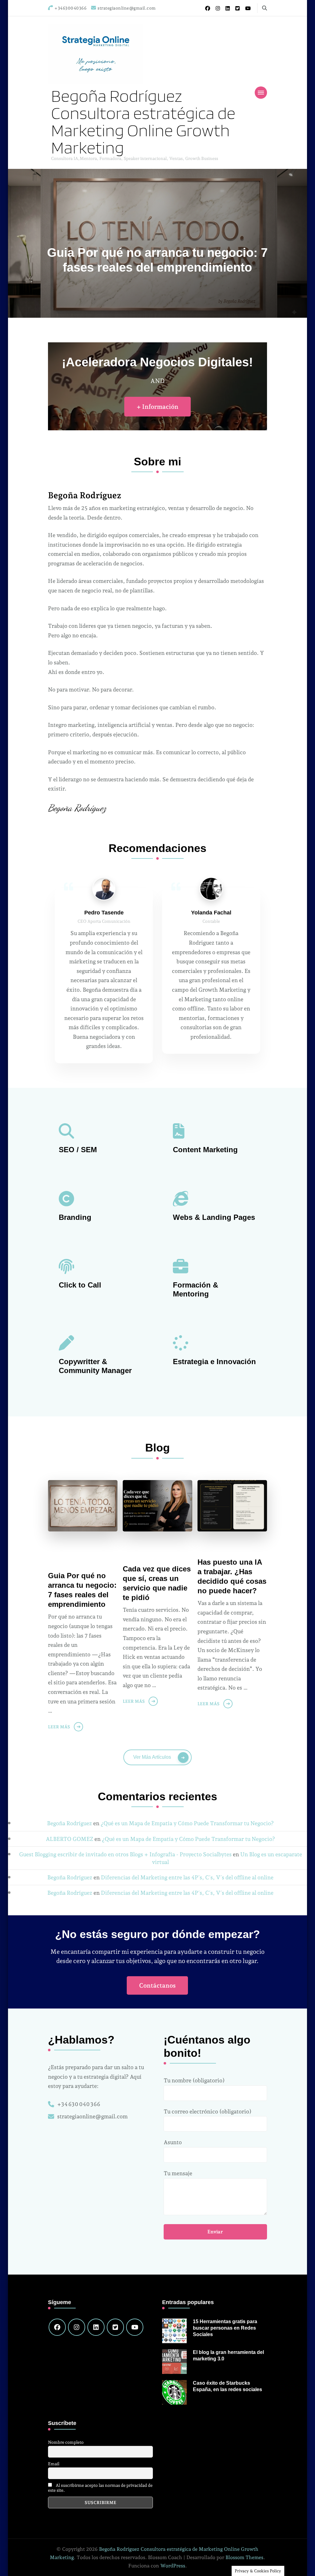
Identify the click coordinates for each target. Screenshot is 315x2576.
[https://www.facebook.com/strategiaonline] (57, 2327)
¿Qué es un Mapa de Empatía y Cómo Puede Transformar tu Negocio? (187, 1823)
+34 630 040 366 (79, 2104)
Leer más (59, 1727)
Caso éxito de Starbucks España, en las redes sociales (227, 2386)
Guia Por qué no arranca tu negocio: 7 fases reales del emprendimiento (82, 1590)
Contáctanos (157, 1985)
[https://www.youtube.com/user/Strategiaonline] (135, 2327)
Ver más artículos (152, 1757)
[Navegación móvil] (261, 93)
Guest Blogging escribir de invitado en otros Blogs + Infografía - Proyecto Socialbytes (125, 1854)
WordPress (173, 2566)
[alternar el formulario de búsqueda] (265, 8)
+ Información (157, 407)
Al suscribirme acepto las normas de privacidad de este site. (100, 2488)
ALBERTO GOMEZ (70, 1839)
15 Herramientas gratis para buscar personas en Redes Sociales (225, 2328)
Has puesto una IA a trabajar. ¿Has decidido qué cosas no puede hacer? (232, 1576)
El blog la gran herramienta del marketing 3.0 (228, 2355)
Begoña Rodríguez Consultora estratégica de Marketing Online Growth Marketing (143, 121)
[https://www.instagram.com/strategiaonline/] (77, 2327)
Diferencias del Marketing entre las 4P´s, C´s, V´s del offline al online (187, 1877)
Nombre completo (66, 2442)
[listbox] (158, 243)
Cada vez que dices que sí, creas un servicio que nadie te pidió (157, 1583)
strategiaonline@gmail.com (92, 2116)
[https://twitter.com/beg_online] (115, 2327)
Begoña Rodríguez (70, 1823)
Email (54, 2464)
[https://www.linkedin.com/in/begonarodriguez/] (96, 2327)
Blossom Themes (244, 2557)
